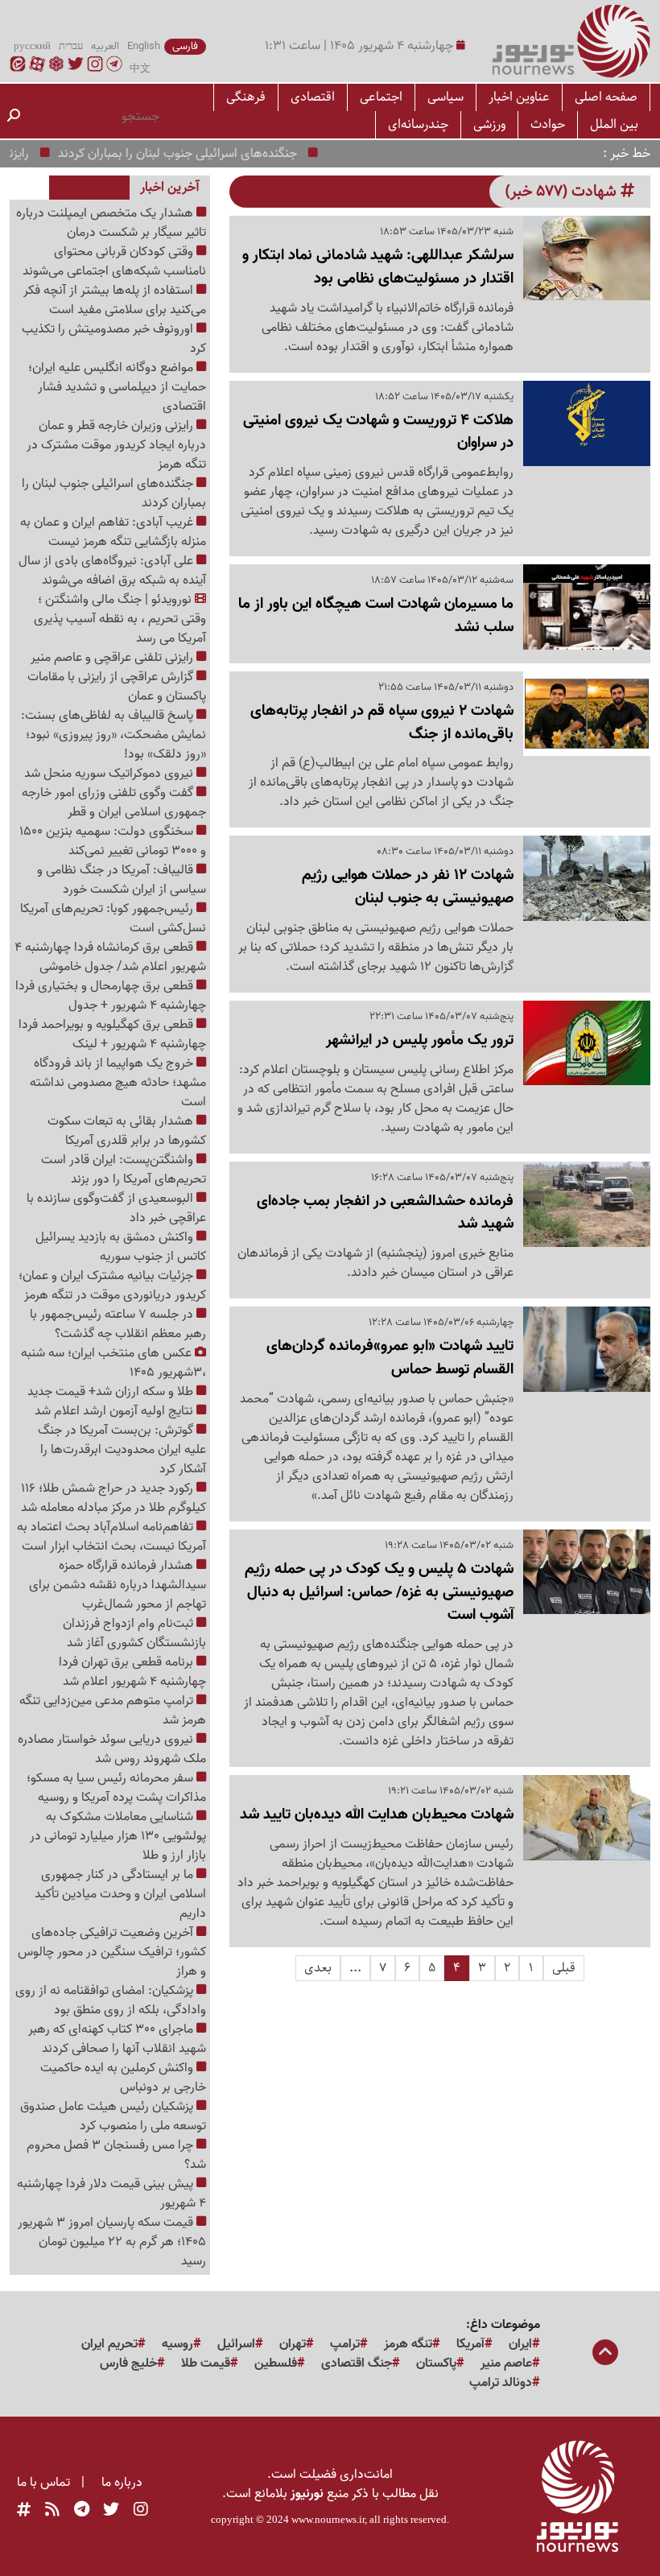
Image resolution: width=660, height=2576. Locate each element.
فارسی (185, 47)
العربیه (105, 47)
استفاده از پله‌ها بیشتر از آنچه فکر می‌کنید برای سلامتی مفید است (115, 300)
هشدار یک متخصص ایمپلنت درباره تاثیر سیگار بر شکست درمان (111, 223)
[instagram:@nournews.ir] (141, 2510)
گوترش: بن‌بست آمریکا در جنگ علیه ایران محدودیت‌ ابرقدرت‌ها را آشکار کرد (122, 1450)
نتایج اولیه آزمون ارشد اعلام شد (115, 1411)
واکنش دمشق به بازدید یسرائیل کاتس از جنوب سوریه (121, 1247)
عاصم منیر (506, 2363)
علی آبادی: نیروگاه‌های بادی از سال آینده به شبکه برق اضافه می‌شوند (112, 571)
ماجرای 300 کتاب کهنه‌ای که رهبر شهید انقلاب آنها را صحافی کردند (117, 2039)
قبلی (564, 1968)
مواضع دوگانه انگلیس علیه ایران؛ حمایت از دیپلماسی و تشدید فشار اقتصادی (117, 387)
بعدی (318, 1968)
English (144, 47)
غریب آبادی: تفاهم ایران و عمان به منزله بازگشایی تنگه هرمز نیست (113, 532)
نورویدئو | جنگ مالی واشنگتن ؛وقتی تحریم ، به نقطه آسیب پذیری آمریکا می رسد (120, 619)
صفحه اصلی (606, 97)
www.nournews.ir (328, 2519)
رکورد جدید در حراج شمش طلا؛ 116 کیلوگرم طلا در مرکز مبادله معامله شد (113, 1498)
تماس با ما (43, 2483)
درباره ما (122, 2483)
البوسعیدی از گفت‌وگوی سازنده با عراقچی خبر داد (116, 1208)
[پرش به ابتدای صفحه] (605, 2354)
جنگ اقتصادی (357, 2363)
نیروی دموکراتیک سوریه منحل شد (110, 774)
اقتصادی (313, 97)
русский (32, 47)
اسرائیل (236, 2344)
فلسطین (276, 2363)
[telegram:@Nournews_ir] (82, 2510)
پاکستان (436, 2363)
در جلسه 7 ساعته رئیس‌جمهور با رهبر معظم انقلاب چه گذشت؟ (118, 1324)
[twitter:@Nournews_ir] (111, 2510)
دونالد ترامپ (501, 2383)
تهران (293, 2344)
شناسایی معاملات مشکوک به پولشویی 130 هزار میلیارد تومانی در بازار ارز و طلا (118, 1836)
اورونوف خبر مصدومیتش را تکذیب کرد (114, 339)
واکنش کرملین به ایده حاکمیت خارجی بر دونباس (123, 2078)
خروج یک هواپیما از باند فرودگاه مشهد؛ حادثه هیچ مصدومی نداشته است (118, 1083)
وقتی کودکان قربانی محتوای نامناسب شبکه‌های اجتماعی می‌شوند (114, 262)
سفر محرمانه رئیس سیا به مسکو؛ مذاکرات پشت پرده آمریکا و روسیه (116, 1788)
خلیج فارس (128, 2363)
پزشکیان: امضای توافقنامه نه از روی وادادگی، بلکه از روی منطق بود (111, 2000)
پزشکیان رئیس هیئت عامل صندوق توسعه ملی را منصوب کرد (113, 2116)
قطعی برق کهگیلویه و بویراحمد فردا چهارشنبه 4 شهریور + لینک (112, 1034)
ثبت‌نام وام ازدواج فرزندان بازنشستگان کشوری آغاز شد (134, 1633)
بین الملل (614, 124)
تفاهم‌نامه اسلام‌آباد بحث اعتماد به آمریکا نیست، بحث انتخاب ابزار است (111, 1537)
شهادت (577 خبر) (563, 191)
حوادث (548, 124)
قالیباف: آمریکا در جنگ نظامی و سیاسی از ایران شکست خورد (122, 880)
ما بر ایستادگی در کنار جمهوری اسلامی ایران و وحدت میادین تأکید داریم (120, 1894)
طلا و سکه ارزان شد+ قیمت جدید (112, 1392)
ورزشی (489, 124)
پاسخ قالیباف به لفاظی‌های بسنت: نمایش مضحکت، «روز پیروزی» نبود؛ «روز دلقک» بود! (113, 735)
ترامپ (345, 2344)
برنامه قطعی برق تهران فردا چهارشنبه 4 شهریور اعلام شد (132, 1672)
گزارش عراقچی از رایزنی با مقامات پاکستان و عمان (117, 687)
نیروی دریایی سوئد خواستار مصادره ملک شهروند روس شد (112, 1749)
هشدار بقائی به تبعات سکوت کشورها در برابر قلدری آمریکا (127, 1131)
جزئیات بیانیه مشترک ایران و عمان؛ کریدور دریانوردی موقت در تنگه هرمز (112, 1286)
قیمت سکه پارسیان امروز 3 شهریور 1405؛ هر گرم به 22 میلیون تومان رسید (112, 2242)
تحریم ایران (109, 2344)
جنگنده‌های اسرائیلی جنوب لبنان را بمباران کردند (201, 154)
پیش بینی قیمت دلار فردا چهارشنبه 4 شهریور (111, 2194)
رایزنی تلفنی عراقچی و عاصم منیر (113, 658)
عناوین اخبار (519, 97)
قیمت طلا (206, 2363)
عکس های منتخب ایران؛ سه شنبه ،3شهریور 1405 (113, 1363)
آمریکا (470, 2344)
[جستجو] (14, 117)
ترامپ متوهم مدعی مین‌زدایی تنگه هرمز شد (113, 1711)
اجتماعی (381, 97)
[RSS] (52, 2510)
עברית (71, 47)
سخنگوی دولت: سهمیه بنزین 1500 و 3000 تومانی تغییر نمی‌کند (113, 841)
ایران (520, 2344)
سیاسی (445, 97)
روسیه (177, 2344)
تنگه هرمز (408, 2344)
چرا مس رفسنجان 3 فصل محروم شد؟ (116, 2155)
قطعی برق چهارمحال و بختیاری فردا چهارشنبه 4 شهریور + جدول (111, 996)
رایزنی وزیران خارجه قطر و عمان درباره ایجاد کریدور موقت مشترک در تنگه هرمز (116, 445)
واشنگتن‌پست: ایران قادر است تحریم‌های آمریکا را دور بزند (124, 1170)
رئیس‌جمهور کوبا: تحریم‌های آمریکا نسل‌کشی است (113, 919)
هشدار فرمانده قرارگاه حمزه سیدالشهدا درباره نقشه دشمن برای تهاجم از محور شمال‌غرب (118, 1585)
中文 (140, 69)
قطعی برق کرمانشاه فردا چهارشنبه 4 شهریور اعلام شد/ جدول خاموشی (110, 957)
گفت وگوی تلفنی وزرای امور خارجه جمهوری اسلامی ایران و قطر (114, 803)
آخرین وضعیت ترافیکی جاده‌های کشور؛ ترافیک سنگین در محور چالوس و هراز (112, 1952)
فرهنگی (246, 97)
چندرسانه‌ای (418, 124)
